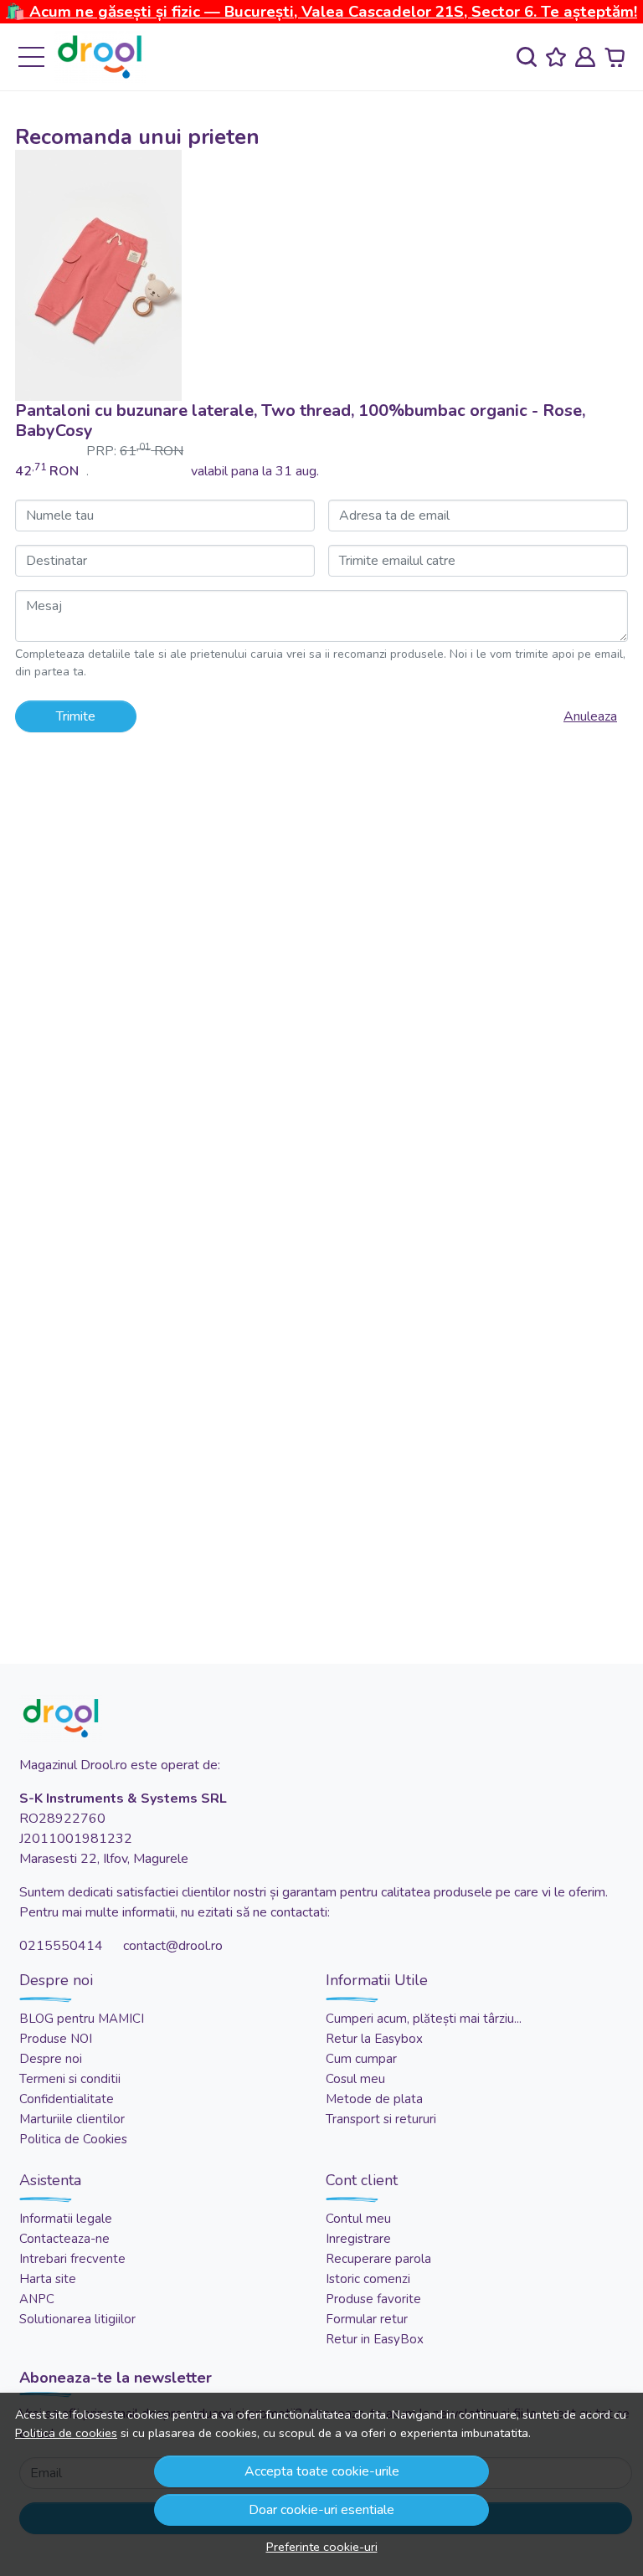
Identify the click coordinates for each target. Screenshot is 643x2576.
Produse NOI (56, 2039)
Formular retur (367, 2319)
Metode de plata (374, 2099)
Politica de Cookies (73, 2139)
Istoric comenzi (368, 2279)
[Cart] (615, 57)
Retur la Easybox (374, 2039)
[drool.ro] (100, 57)
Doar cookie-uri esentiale (321, 2510)
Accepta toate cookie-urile (322, 2471)
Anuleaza (590, 716)
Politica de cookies (66, 2433)
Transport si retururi (381, 2119)
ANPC (37, 2299)
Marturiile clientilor (72, 2119)
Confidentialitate (67, 2099)
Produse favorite (373, 2299)
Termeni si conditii (70, 2079)
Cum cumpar (361, 2059)
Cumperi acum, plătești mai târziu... (424, 2019)
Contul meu (358, 2219)
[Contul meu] (585, 57)
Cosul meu (355, 2079)
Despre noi (51, 2059)
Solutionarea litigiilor (77, 2319)
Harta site (48, 2279)
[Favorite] (556, 57)
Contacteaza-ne (64, 2239)
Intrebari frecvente (72, 2259)
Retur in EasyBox (375, 2339)
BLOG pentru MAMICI (82, 2019)
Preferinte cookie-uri (322, 2547)
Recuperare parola (378, 2259)
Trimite (76, 716)
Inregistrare (358, 2239)
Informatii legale (66, 2219)
